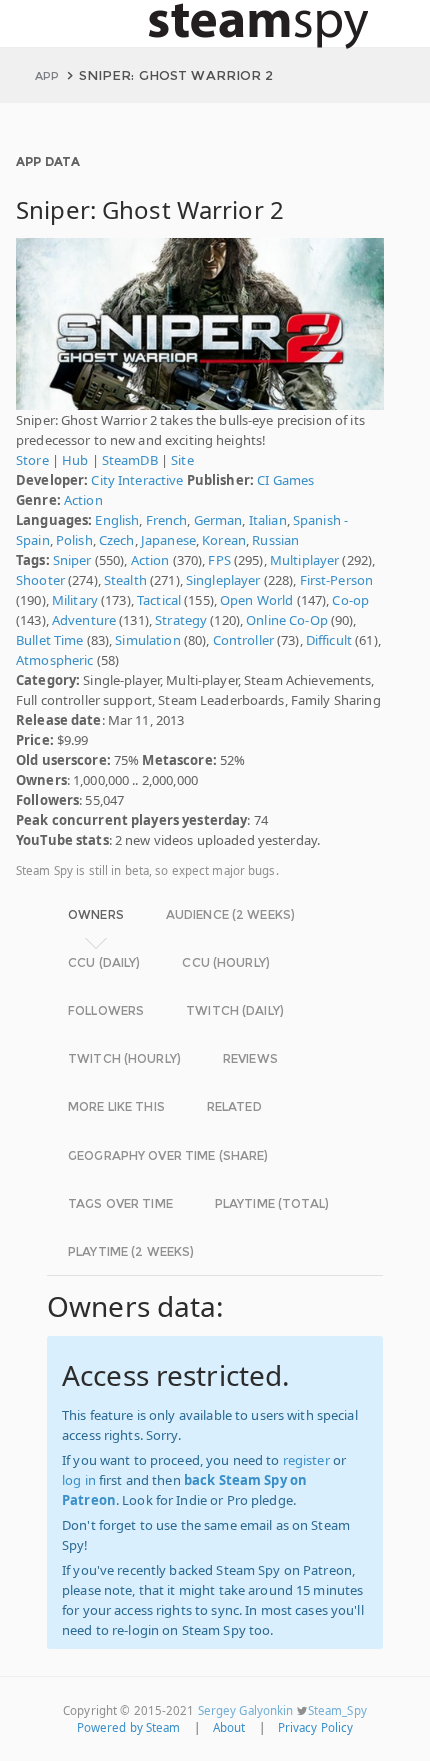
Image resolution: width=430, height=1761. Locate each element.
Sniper (72, 560)
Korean (224, 540)
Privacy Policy (316, 1727)
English (117, 520)
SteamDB (130, 460)
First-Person (337, 580)
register (306, 1460)
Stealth (125, 580)
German (218, 520)
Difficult (329, 640)
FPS (219, 560)
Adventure (84, 620)
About (229, 1727)
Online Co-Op (287, 620)
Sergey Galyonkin (246, 1710)
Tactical (159, 600)
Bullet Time (49, 640)
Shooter (40, 580)
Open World (256, 600)
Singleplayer (223, 580)
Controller (243, 640)
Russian (275, 540)
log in (79, 1480)
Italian (268, 520)
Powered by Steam (129, 1727)
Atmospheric (54, 660)
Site (182, 460)
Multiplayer (304, 560)
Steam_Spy (337, 1710)
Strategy (181, 620)
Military (75, 600)
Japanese (168, 540)
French (167, 520)
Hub (75, 460)
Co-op (350, 600)
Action (83, 500)
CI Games (285, 480)
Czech (117, 540)
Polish (74, 540)
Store (32, 460)
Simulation (147, 640)
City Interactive (137, 480)
